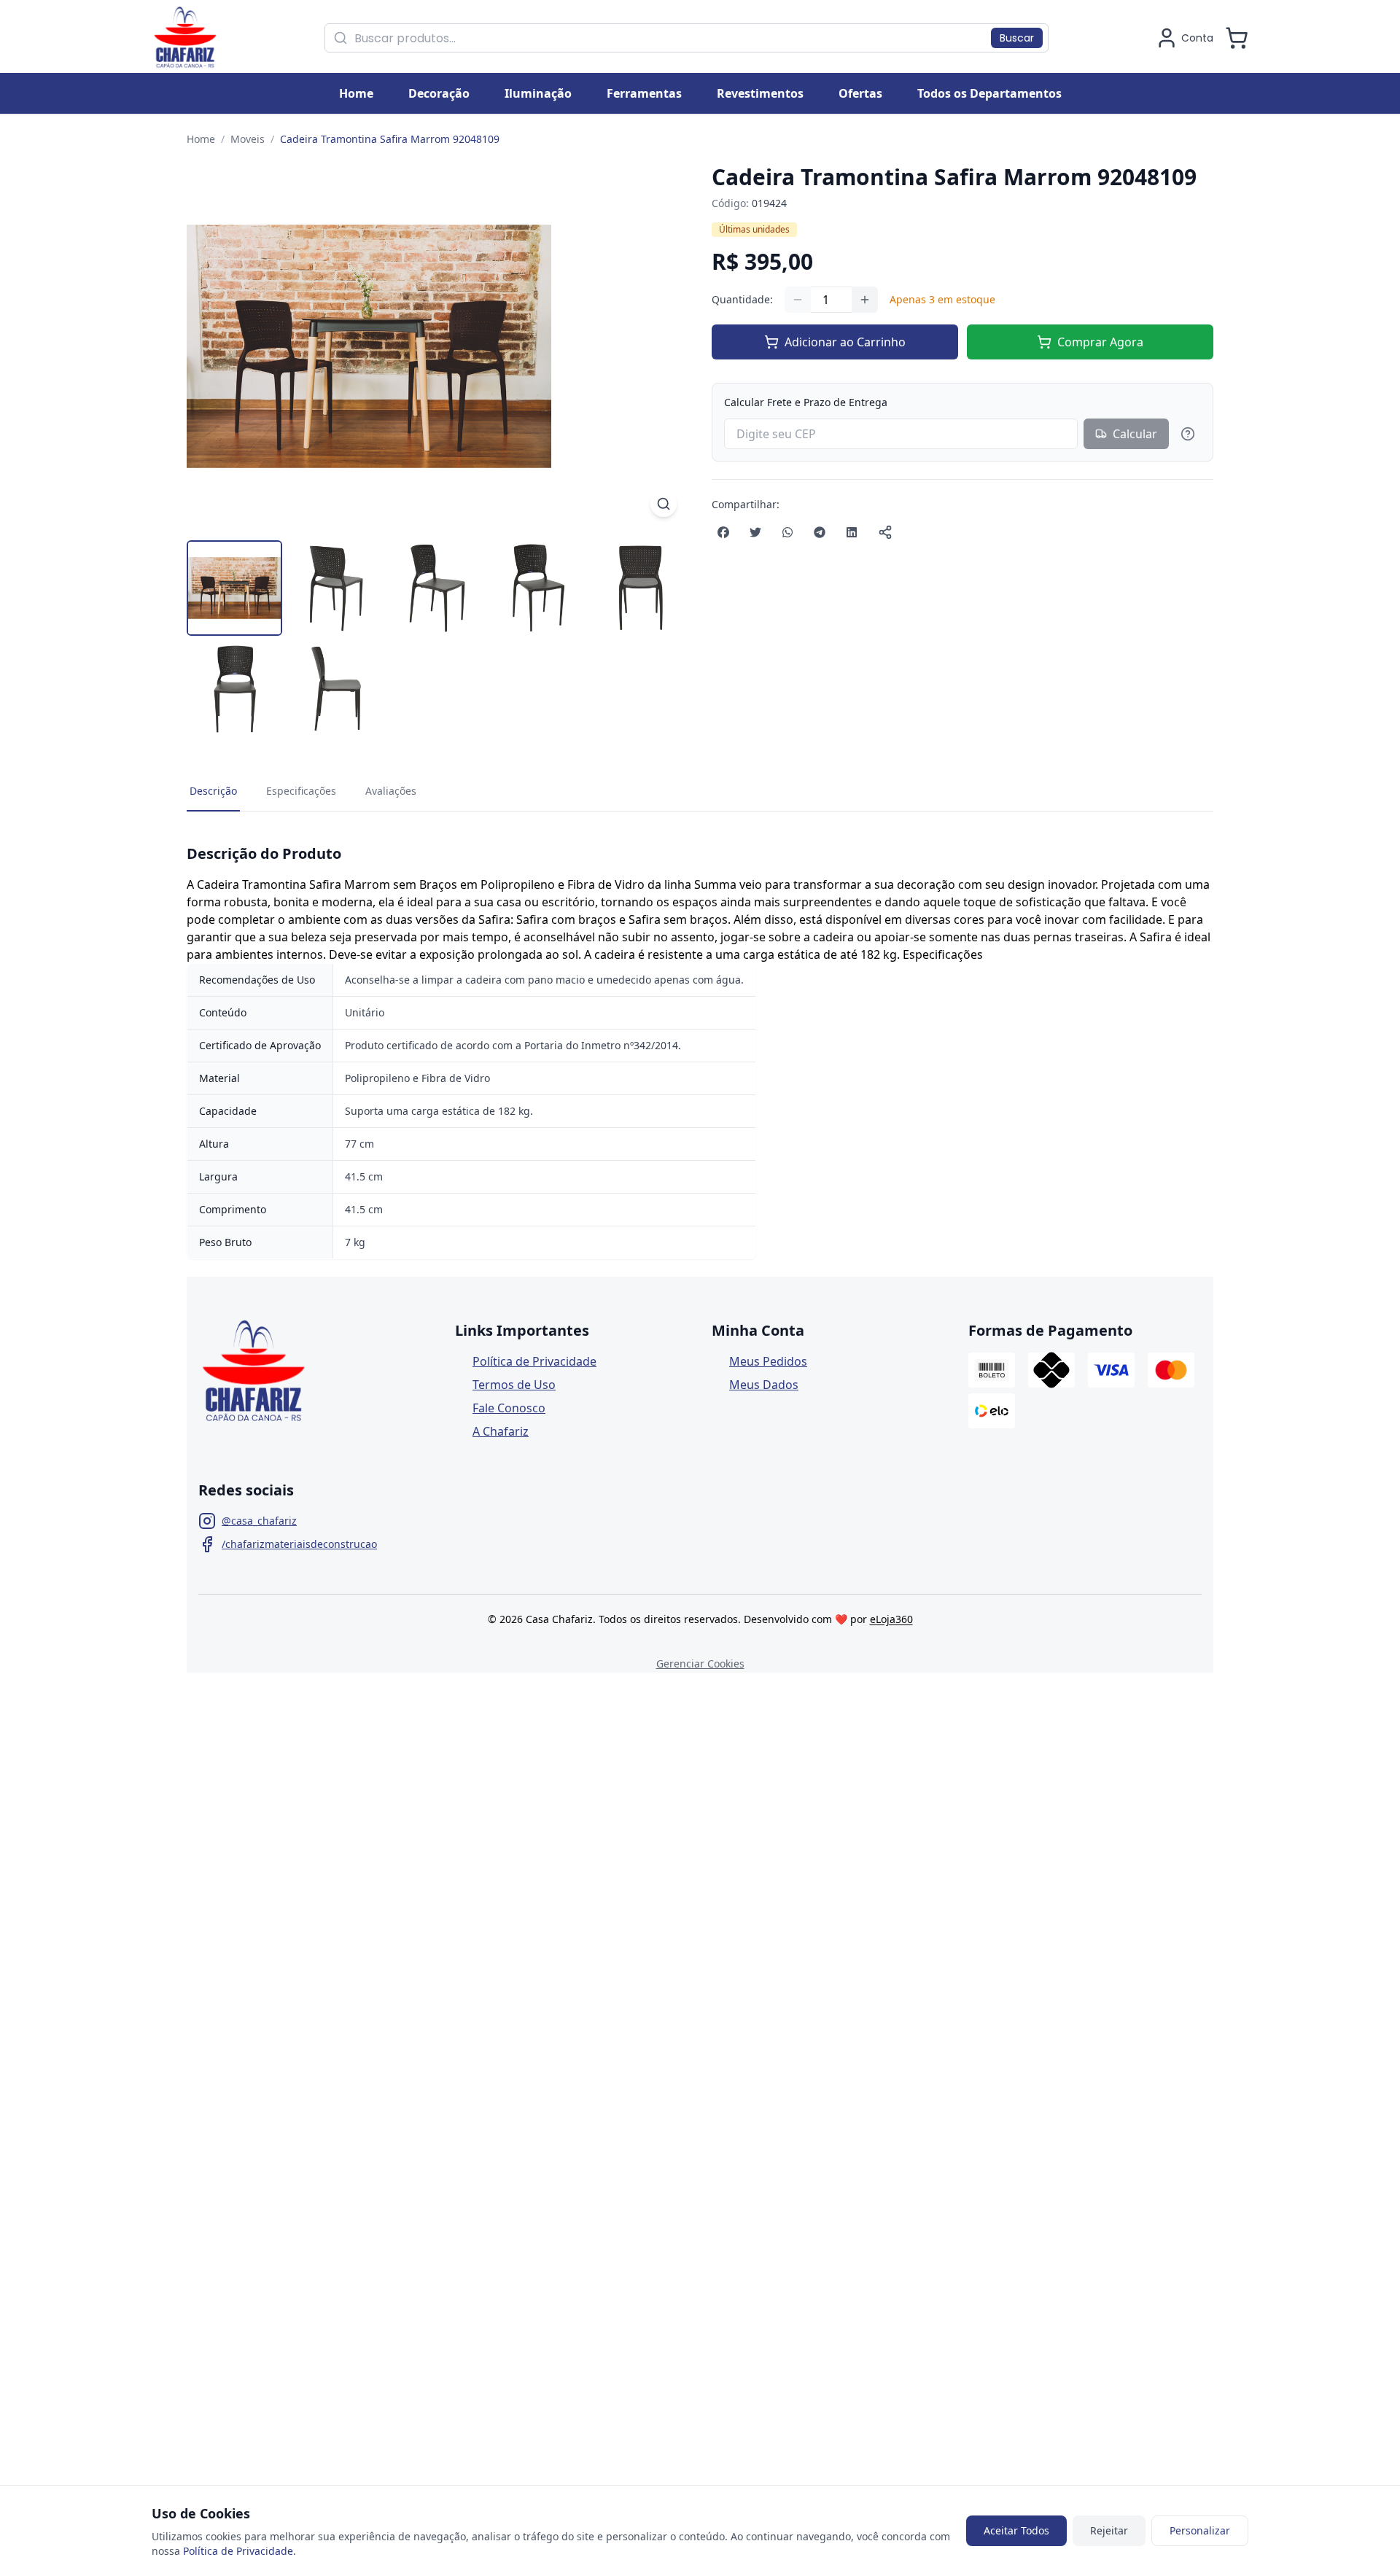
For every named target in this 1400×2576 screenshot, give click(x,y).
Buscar (1017, 38)
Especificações (301, 791)
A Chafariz (501, 1431)
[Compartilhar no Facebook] (723, 532)
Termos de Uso (514, 1385)
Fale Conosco (509, 1408)
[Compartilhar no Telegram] (820, 532)
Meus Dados (764, 1385)
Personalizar (1200, 2530)
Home (201, 139)
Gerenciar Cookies (700, 1663)
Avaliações (391, 791)
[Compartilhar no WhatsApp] (787, 532)
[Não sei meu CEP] (1188, 434)
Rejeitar (1109, 2530)
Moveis (248, 139)
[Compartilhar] (885, 532)
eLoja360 (891, 1619)
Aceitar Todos (1016, 2530)
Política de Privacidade (534, 1361)
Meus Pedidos (768, 1361)
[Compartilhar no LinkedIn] (852, 532)
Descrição (213, 791)
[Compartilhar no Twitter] (755, 532)
